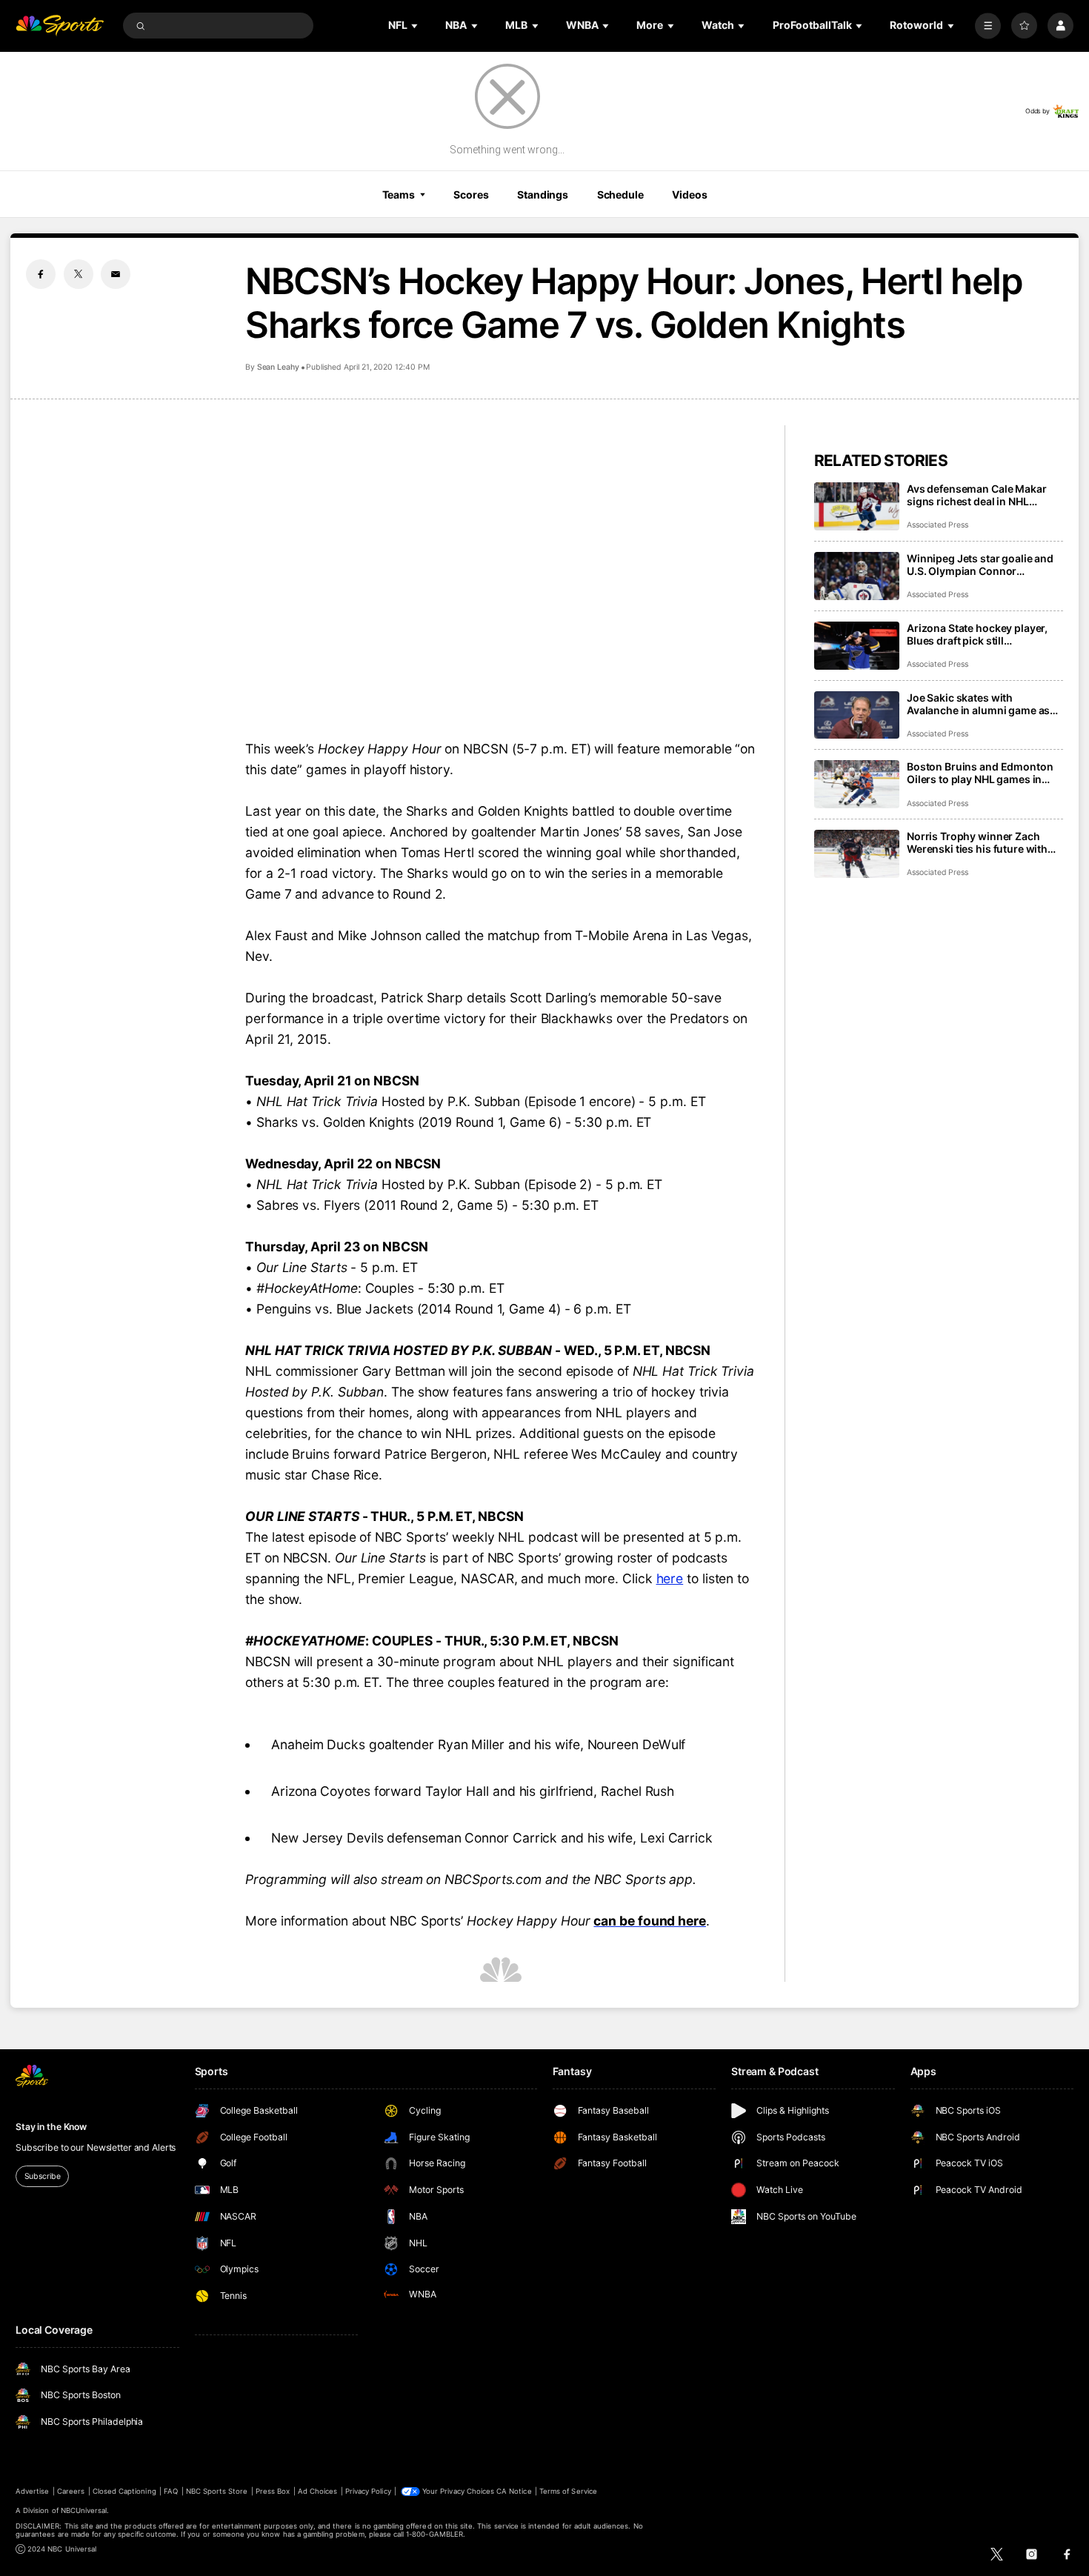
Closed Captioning (124, 2491)
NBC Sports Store (217, 2491)
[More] (988, 26)
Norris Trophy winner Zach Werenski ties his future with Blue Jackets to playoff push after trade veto (977, 842)
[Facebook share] (41, 274)
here (670, 1578)
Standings (543, 194)
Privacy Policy (368, 2491)
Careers (71, 2491)
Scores (471, 194)
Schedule (620, 194)
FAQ (171, 2491)
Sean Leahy (278, 367)
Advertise (32, 2491)
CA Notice (514, 2491)
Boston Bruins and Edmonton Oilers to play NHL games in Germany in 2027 (980, 773)
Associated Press (938, 525)
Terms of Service (568, 2491)
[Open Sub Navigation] (416, 26)
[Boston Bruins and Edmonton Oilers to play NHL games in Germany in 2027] (857, 784)
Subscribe (43, 2176)
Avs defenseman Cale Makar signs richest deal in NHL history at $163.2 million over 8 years (983, 495)
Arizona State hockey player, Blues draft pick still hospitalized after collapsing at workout (983, 634)
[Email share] (116, 274)
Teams (399, 194)
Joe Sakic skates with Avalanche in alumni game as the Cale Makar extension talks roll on (982, 704)
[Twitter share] (79, 274)
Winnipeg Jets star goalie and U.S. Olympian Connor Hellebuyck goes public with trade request (980, 565)
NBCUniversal (84, 2510)
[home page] (60, 26)
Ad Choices (317, 2491)
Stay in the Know (51, 2127)
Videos (689, 194)
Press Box (273, 2491)
